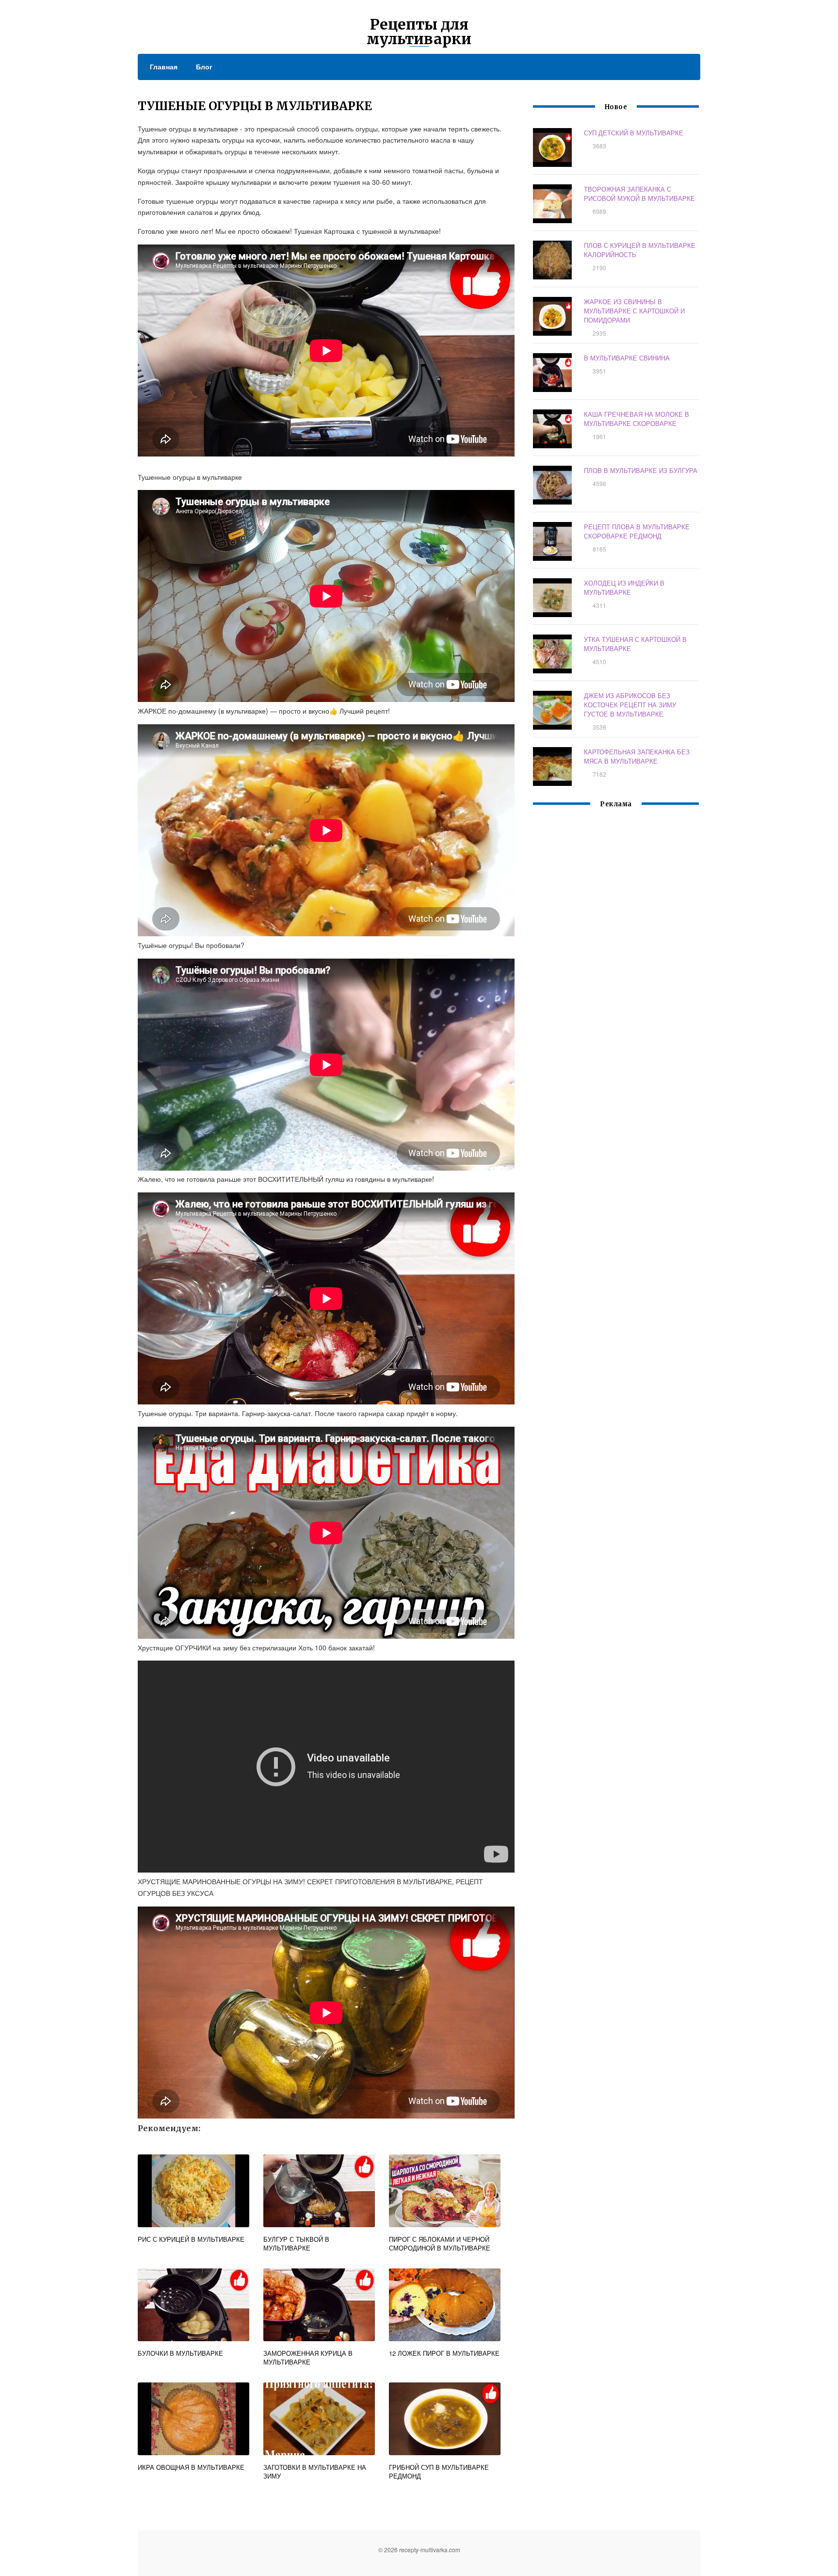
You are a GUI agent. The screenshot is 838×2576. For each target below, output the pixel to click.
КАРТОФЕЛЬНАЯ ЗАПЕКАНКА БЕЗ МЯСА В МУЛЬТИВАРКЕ (637, 756)
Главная (164, 66)
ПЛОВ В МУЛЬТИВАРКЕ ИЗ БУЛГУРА (641, 470)
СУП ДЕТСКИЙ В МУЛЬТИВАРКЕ (634, 133)
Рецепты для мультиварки (419, 32)
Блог (204, 66)
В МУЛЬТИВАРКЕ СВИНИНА (627, 358)
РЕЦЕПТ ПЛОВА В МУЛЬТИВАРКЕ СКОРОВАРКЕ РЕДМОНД (637, 531)
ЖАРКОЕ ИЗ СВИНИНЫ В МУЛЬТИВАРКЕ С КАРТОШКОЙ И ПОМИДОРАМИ (634, 311)
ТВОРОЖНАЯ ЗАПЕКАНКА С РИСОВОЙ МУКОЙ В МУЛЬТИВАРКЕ (639, 194)
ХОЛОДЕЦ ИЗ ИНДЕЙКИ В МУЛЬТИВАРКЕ (624, 587)
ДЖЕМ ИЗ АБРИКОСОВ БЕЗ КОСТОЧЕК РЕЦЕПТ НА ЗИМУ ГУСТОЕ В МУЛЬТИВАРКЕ (630, 705)
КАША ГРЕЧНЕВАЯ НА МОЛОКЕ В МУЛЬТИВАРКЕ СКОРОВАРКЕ (637, 419)
